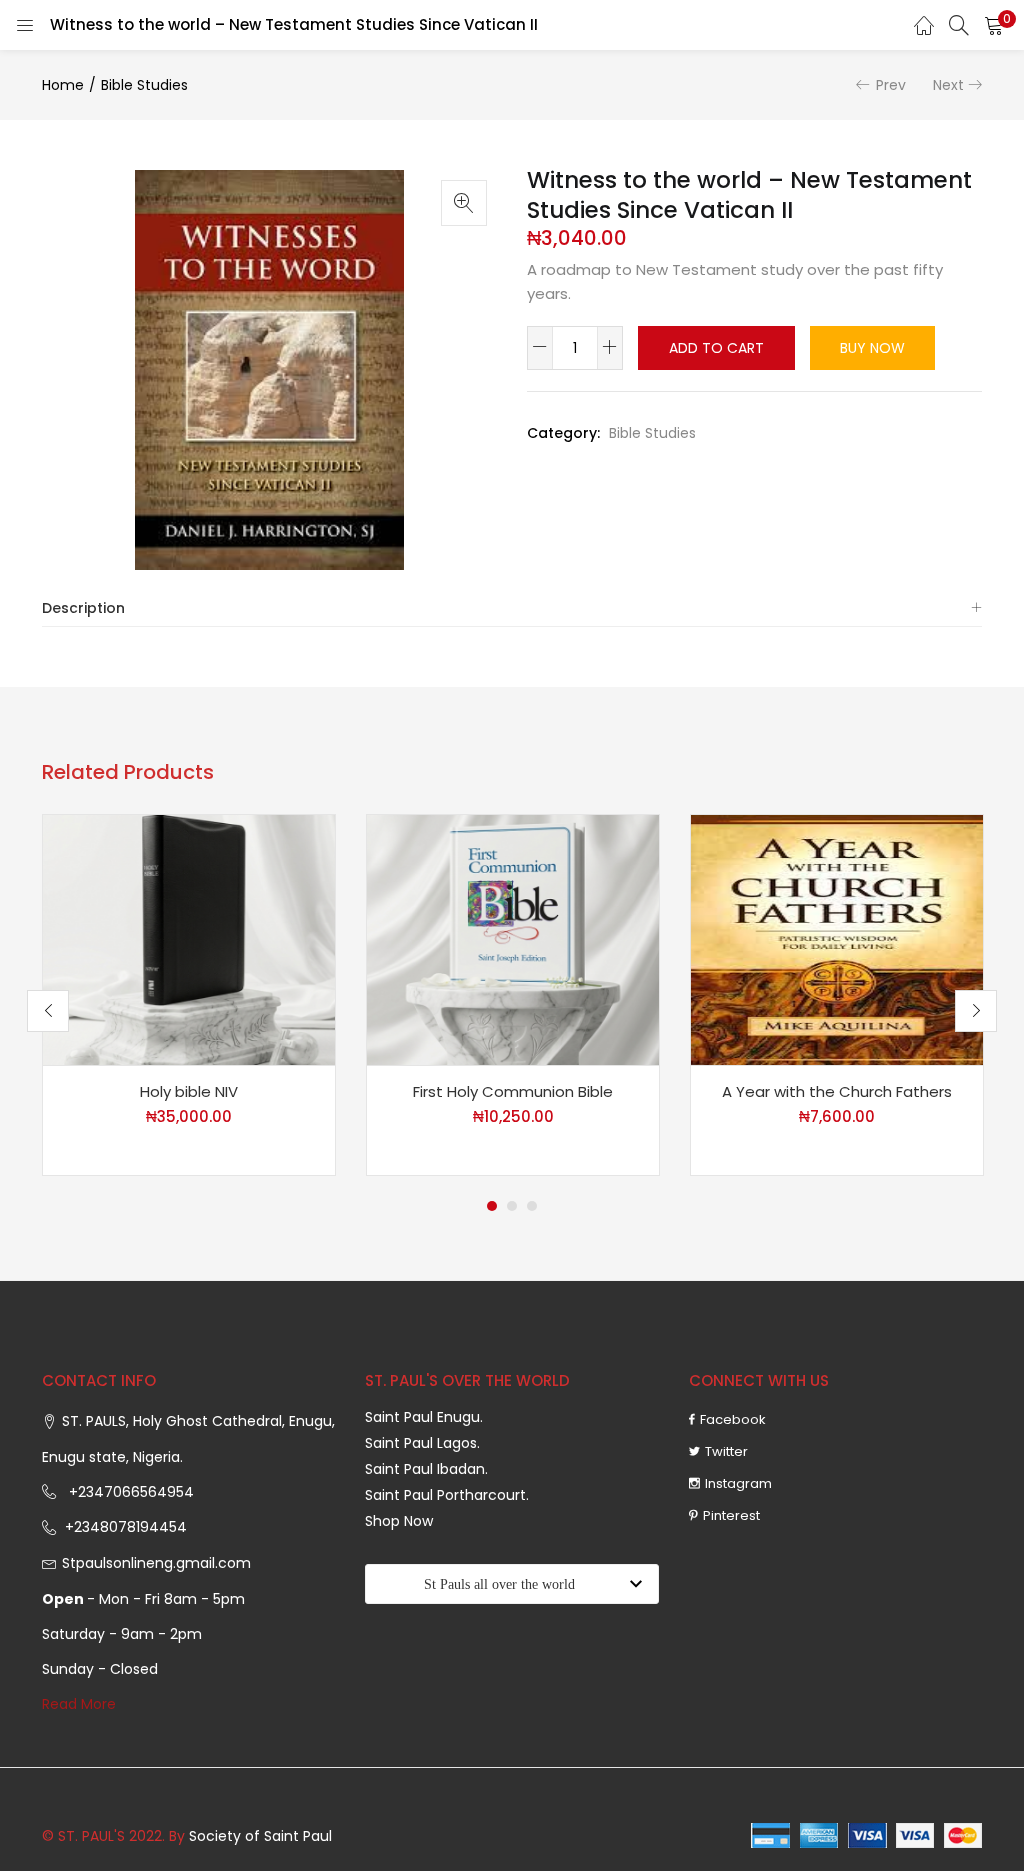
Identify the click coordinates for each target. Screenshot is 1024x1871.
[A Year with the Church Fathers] (837, 939)
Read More (79, 1704)
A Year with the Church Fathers (837, 1091)
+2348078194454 (124, 1527)
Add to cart (716, 348)
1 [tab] (492, 1206)
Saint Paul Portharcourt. (447, 1495)
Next (948, 85)
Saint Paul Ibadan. (426, 1469)
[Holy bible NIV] (189, 939)
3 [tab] (532, 1206)
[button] (994, 25)
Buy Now (872, 348)
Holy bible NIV (189, 1091)
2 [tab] (512, 1206)
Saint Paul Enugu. (424, 1417)
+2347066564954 (127, 1492)
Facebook (733, 1419)
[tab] (512, 608)
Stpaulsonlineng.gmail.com (156, 1563)
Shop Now (399, 1521)
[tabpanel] (189, 995)
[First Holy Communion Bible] (513, 939)
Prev (891, 85)
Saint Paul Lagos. (422, 1443)
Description (83, 608)
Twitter (726, 1451)
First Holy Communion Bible (513, 1091)
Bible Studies (144, 85)
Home (63, 85)
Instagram (738, 1483)
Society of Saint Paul (260, 1836)
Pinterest (731, 1515)
